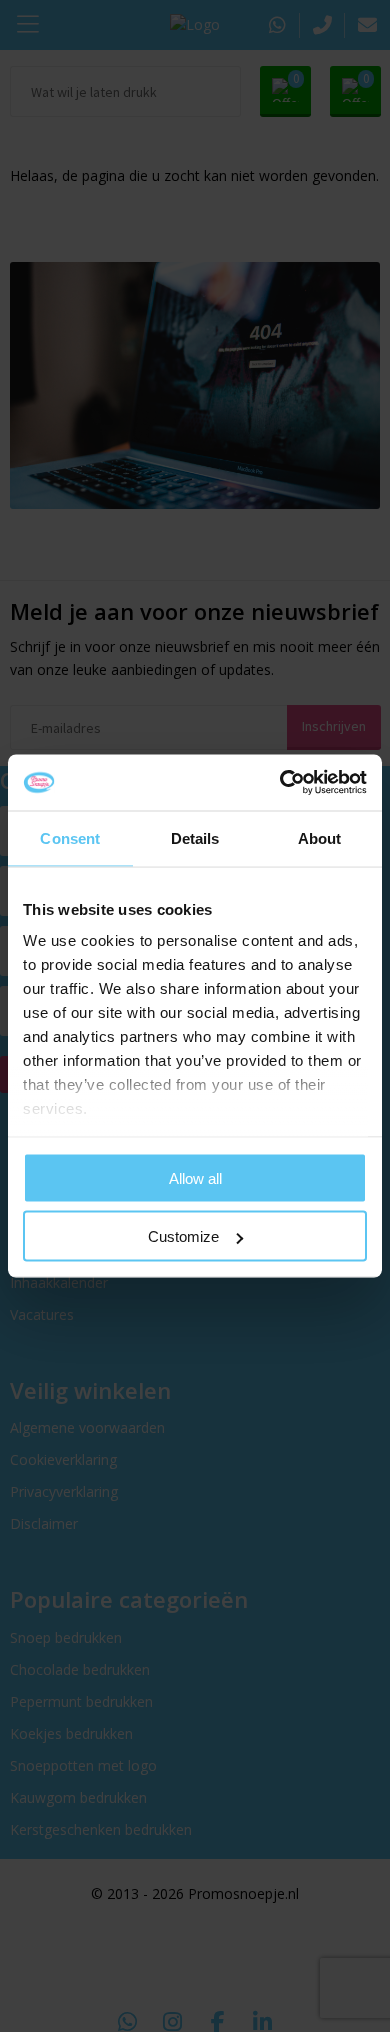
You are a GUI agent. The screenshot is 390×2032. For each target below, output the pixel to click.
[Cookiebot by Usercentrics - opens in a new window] (280, 783)
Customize (183, 1236)
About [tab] (320, 837)
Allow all (195, 1177)
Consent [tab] (70, 837)
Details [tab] (195, 837)
